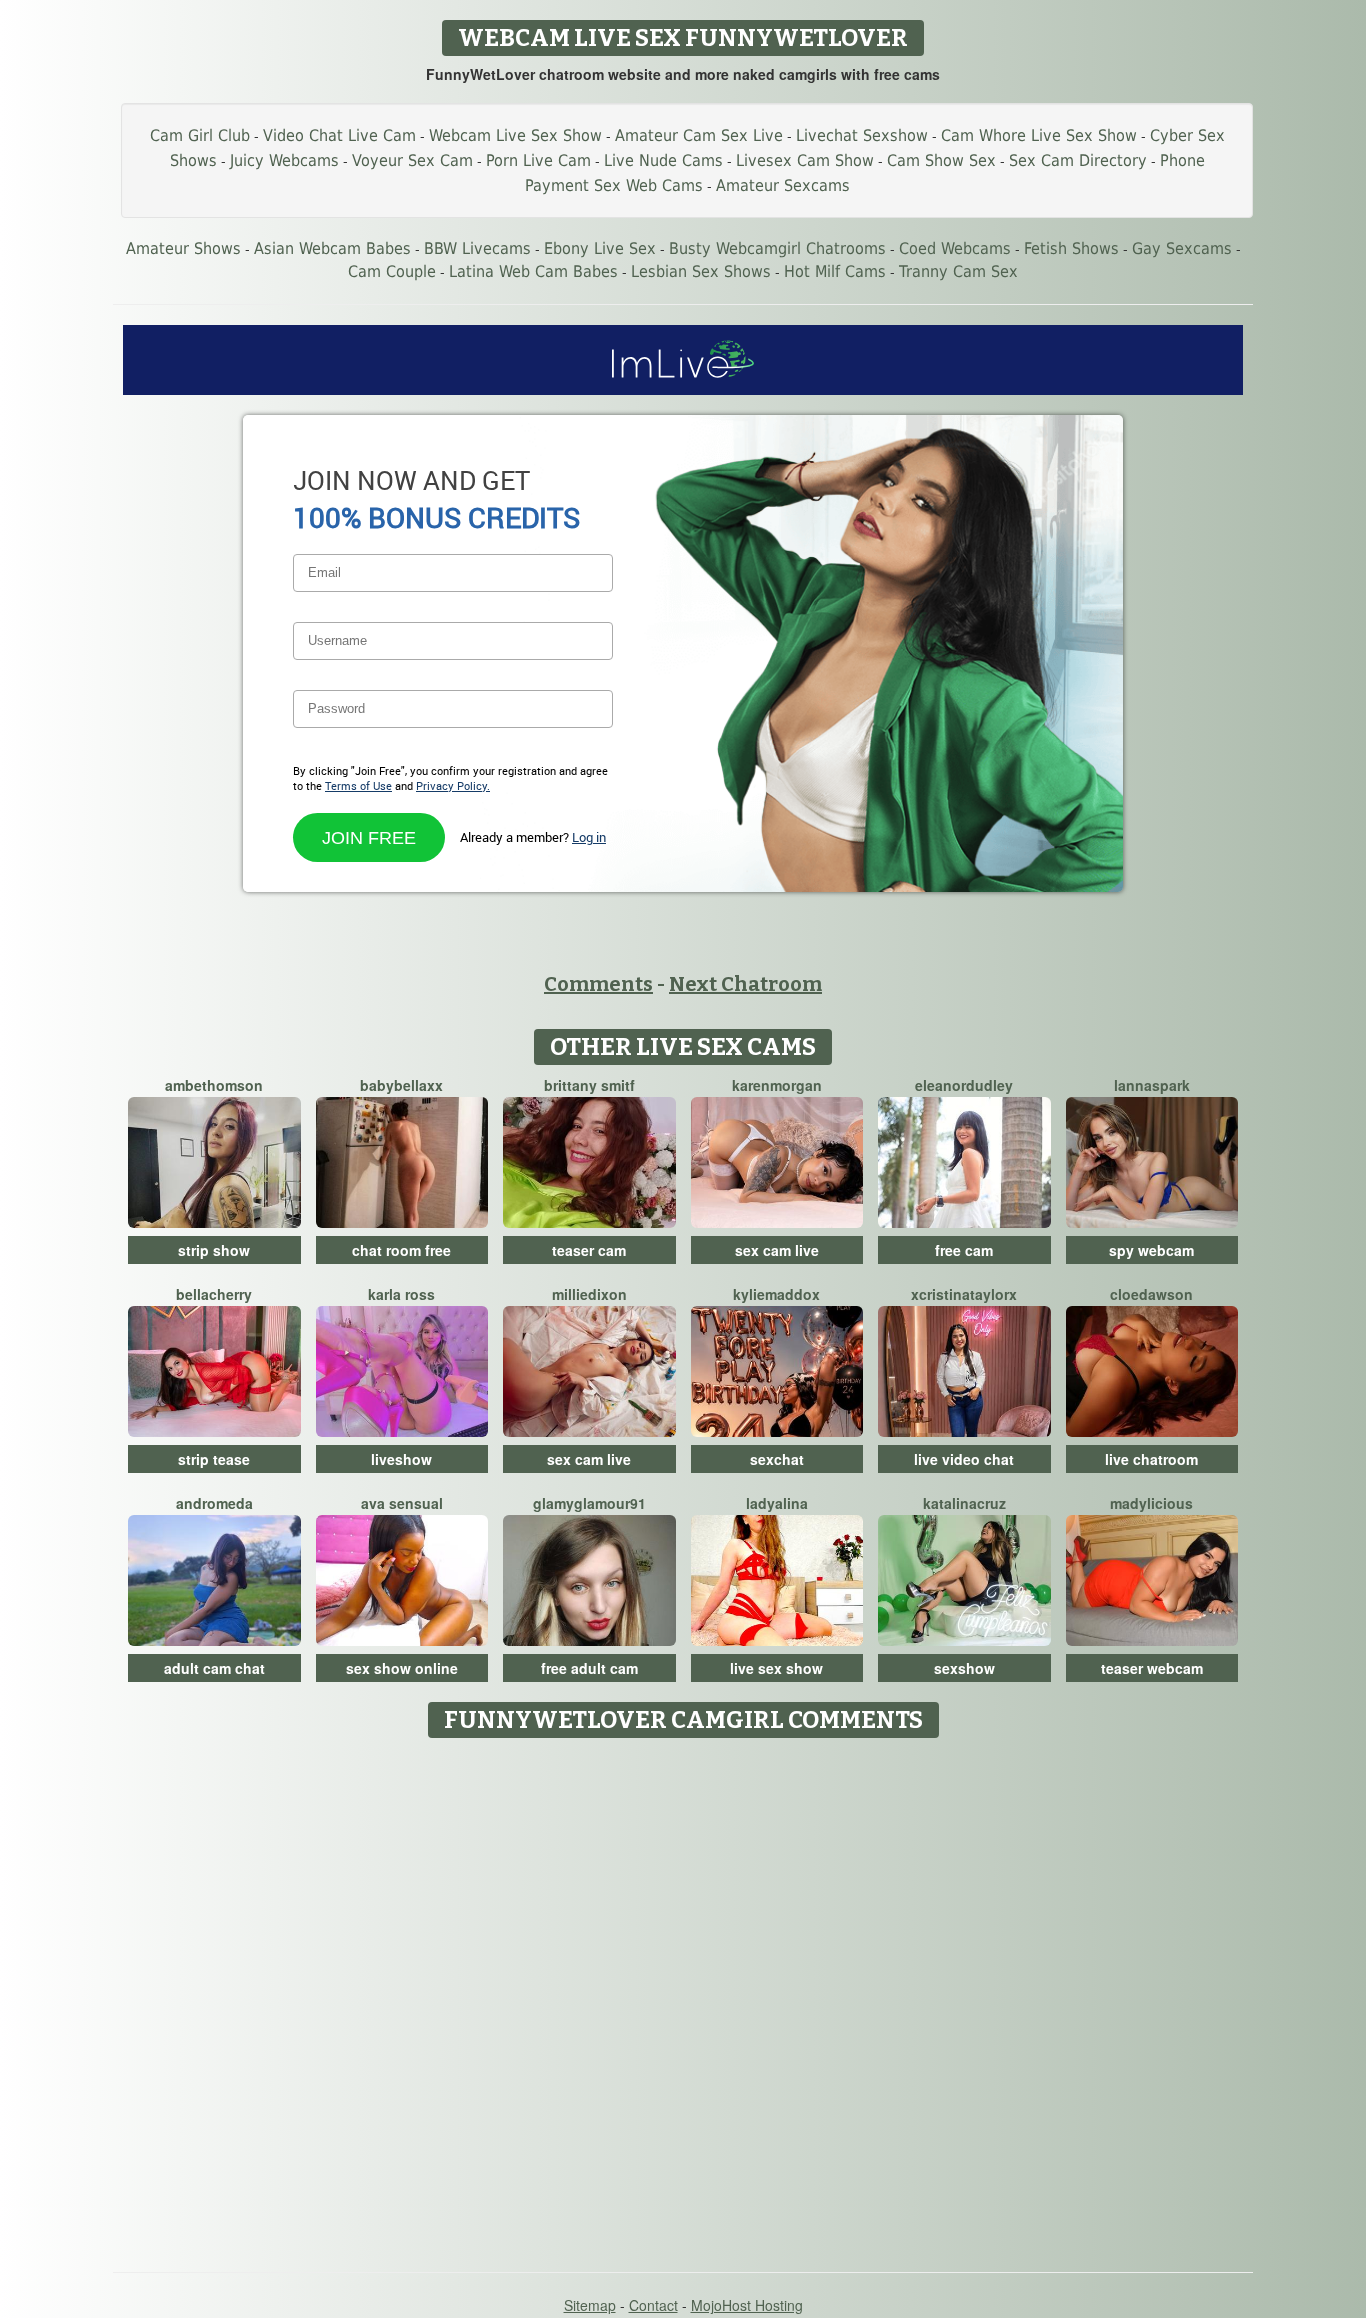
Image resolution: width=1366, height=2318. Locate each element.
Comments (598, 984)
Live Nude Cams (663, 160)
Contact (653, 2305)
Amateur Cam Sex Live (699, 135)
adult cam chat (214, 1668)
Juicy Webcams (284, 160)
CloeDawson (1151, 1294)
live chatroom (1151, 1459)
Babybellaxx (401, 1085)
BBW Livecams (477, 248)
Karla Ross (401, 1294)
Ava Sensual (402, 1503)
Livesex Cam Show (805, 160)
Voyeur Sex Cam (412, 160)
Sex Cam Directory (1078, 160)
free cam (964, 1250)
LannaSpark (1152, 1085)
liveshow (401, 1459)
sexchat (777, 1459)
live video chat (964, 1459)
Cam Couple (392, 271)
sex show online (402, 1668)
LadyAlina (777, 1503)
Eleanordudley (964, 1085)
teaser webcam (1152, 1668)
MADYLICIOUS (1151, 1503)
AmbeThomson (214, 1085)
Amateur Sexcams (783, 185)
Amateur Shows (183, 248)
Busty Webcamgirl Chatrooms (777, 248)
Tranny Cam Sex (958, 271)
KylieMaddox (776, 1294)
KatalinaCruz (964, 1503)
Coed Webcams (955, 248)
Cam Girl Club (200, 135)
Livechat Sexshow (862, 135)
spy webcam (1151, 1250)
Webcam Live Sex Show (515, 135)
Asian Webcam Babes (332, 248)
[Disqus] (683, 1998)
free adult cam (589, 1668)
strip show (214, 1250)
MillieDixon (589, 1294)
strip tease (214, 1459)
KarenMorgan (777, 1085)
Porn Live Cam (538, 160)
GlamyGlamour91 (589, 1503)
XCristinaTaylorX (964, 1294)
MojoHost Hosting (747, 2305)
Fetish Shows (1071, 248)
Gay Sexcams (1182, 248)
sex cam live (777, 1250)
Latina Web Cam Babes (533, 271)
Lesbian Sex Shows (701, 271)
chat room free (401, 1250)
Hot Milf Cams (835, 271)
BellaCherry (214, 1294)
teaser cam (589, 1250)
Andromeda (214, 1503)
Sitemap (590, 2305)
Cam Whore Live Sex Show (1039, 135)
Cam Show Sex (941, 160)
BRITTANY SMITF (589, 1085)
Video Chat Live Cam (339, 135)
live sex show (776, 1668)
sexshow (964, 1668)
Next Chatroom (745, 984)
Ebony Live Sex (600, 248)
